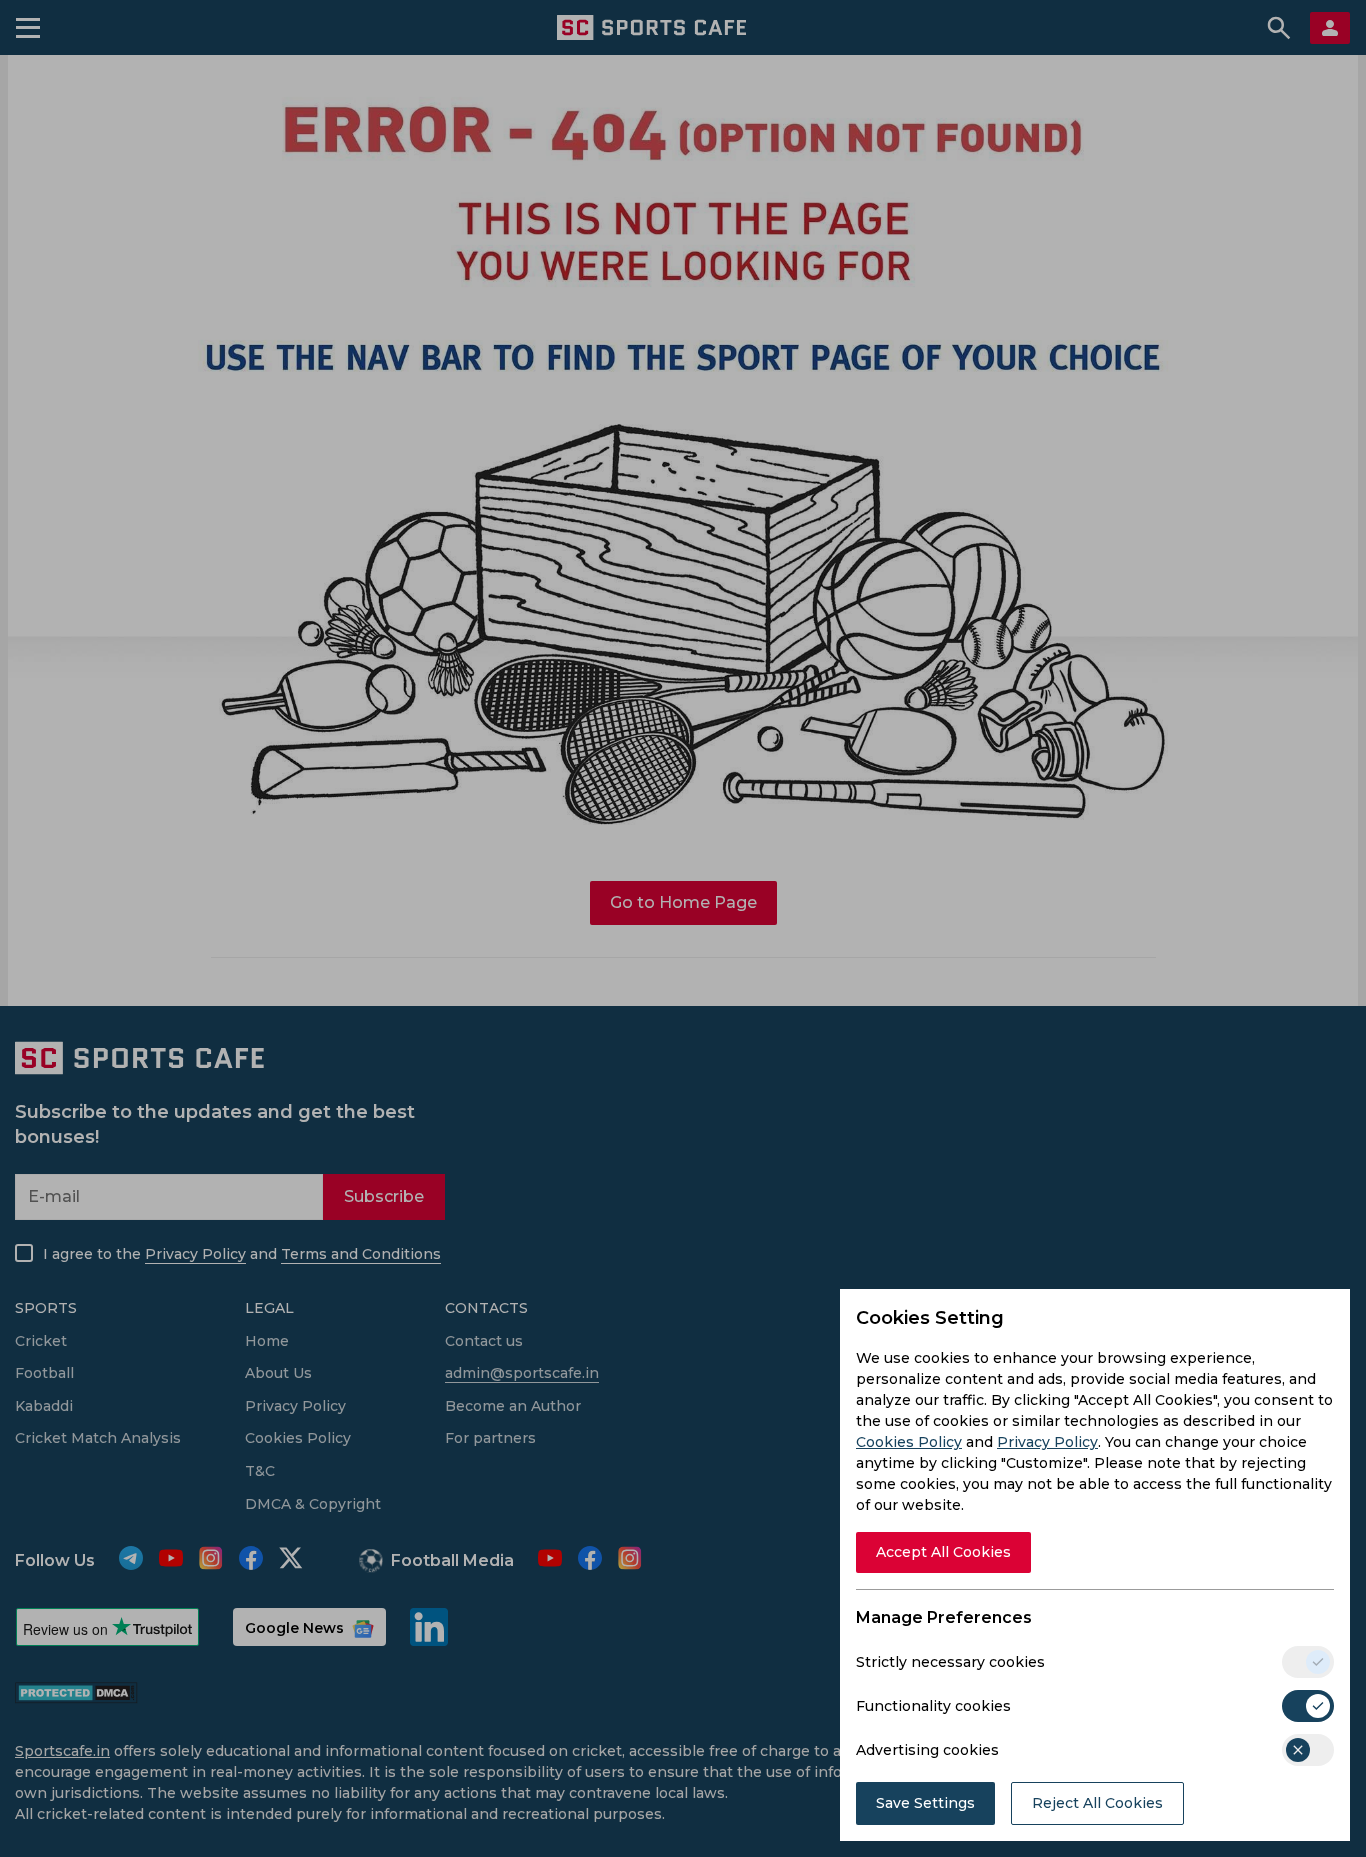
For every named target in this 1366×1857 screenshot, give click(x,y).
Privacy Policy (1047, 1442)
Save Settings (925, 1803)
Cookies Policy (909, 1442)
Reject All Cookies (1097, 1803)
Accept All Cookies (943, 1552)
